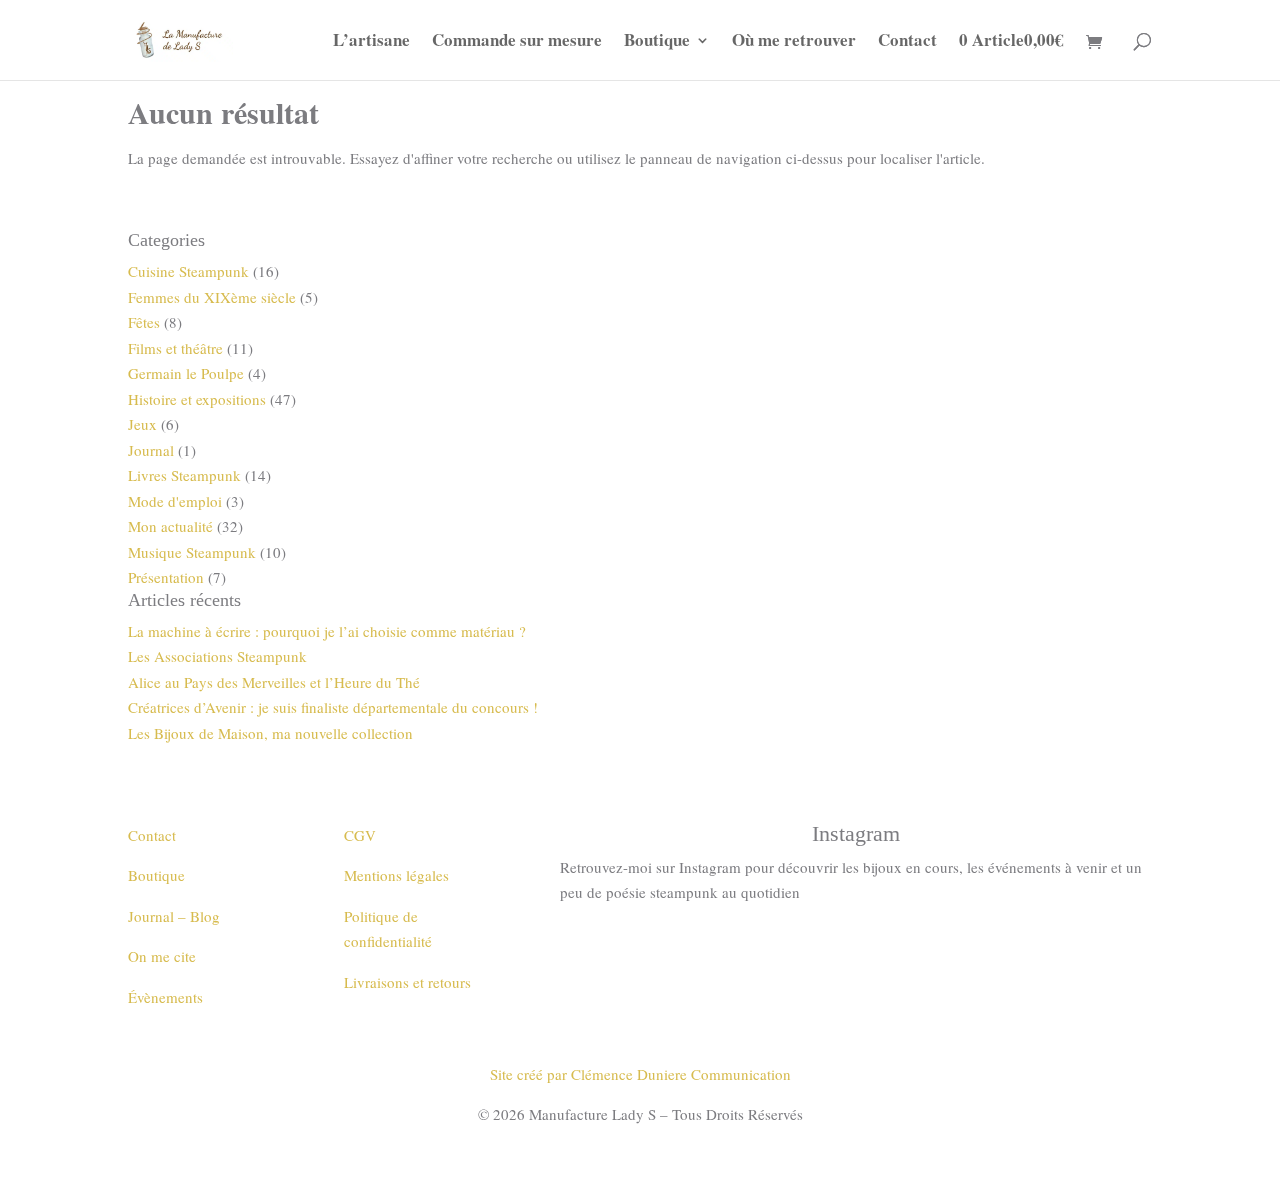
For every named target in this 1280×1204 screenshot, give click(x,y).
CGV (360, 835)
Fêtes (144, 322)
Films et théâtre (175, 348)
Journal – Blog (174, 916)
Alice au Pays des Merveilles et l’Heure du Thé (274, 682)
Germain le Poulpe (186, 373)
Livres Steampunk (184, 475)
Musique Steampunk (192, 552)
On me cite (162, 956)
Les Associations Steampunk (217, 656)
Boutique (657, 42)
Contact (907, 42)
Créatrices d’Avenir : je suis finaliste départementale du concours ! (333, 707)
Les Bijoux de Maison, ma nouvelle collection (270, 733)
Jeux (142, 424)
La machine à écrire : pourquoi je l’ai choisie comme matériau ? (327, 631)
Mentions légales (396, 875)
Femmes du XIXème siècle (212, 297)
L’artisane (371, 42)
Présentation (166, 577)
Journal (151, 450)
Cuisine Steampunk (188, 271)
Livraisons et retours (407, 982)
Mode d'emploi (175, 501)
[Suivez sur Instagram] (856, 950)
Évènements (165, 997)
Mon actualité (170, 526)
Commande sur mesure (517, 42)
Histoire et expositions (197, 399)
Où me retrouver (794, 42)
